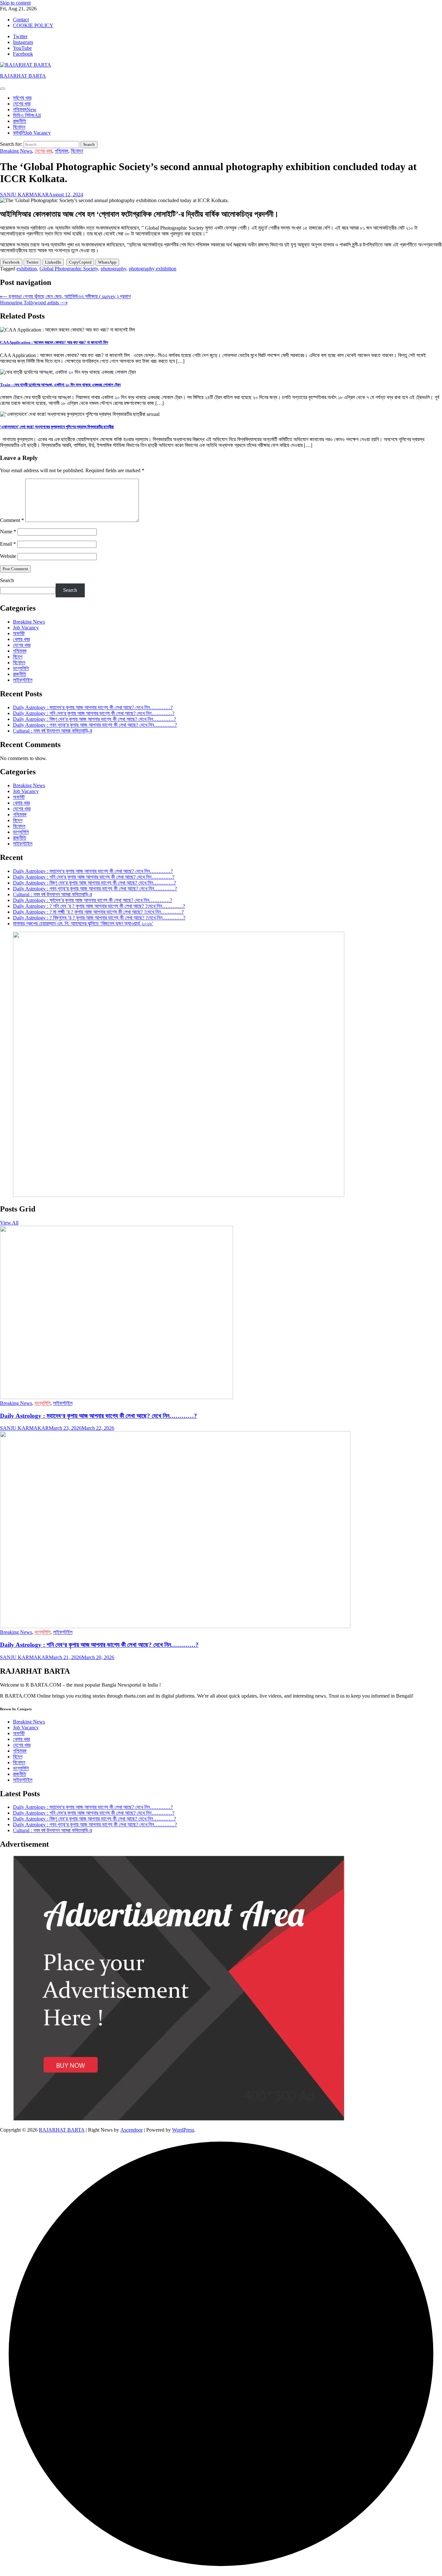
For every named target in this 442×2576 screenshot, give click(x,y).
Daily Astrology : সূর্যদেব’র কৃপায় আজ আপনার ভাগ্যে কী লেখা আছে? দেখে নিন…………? (93, 900)
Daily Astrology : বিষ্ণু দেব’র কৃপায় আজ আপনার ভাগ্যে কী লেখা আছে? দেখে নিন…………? (94, 719)
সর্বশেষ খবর (22, 98)
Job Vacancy (26, 628)
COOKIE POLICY (33, 25)
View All (9, 1223)
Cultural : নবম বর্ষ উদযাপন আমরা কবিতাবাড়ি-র (52, 731)
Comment (12, 520)
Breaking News (16, 151)
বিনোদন (19, 127)
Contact (21, 20)
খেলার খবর (21, 639)
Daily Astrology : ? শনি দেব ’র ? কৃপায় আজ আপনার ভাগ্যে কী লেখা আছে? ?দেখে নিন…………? (99, 906)
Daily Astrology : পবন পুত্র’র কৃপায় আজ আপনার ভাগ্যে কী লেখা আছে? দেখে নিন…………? (95, 725)
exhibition (27, 269)
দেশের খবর (22, 104)
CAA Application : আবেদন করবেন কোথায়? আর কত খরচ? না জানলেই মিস (54, 342)
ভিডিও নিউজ (27, 115)
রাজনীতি (20, 121)
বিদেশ (18, 657)
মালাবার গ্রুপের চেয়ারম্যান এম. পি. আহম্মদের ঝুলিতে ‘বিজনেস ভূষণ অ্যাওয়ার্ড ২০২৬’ (83, 924)
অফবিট (19, 633)
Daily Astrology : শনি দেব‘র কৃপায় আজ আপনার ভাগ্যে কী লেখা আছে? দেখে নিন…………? (94, 713)
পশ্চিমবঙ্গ (25, 109)
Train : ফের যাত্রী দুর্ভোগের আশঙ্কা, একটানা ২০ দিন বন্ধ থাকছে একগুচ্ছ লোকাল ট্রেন (60, 385)
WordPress (183, 2130)
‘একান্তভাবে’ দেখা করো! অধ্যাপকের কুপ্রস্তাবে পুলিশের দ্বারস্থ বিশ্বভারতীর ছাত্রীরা (57, 427)
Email (8, 544)
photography (113, 269)
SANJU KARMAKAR (24, 195)
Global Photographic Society (69, 269)
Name (8, 532)
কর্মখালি (32, 133)
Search (7, 580)
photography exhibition (153, 269)
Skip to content (15, 3)
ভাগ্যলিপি (21, 668)
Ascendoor (132, 2130)
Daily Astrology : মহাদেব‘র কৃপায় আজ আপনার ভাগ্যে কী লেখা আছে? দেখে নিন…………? (93, 707)
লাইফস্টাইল (23, 680)
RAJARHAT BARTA (23, 76)
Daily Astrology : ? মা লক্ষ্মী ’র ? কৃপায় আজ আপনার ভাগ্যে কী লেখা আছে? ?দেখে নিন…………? (98, 912)
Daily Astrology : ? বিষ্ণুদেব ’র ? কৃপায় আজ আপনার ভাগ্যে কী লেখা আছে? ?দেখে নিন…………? (99, 918)
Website (8, 556)
